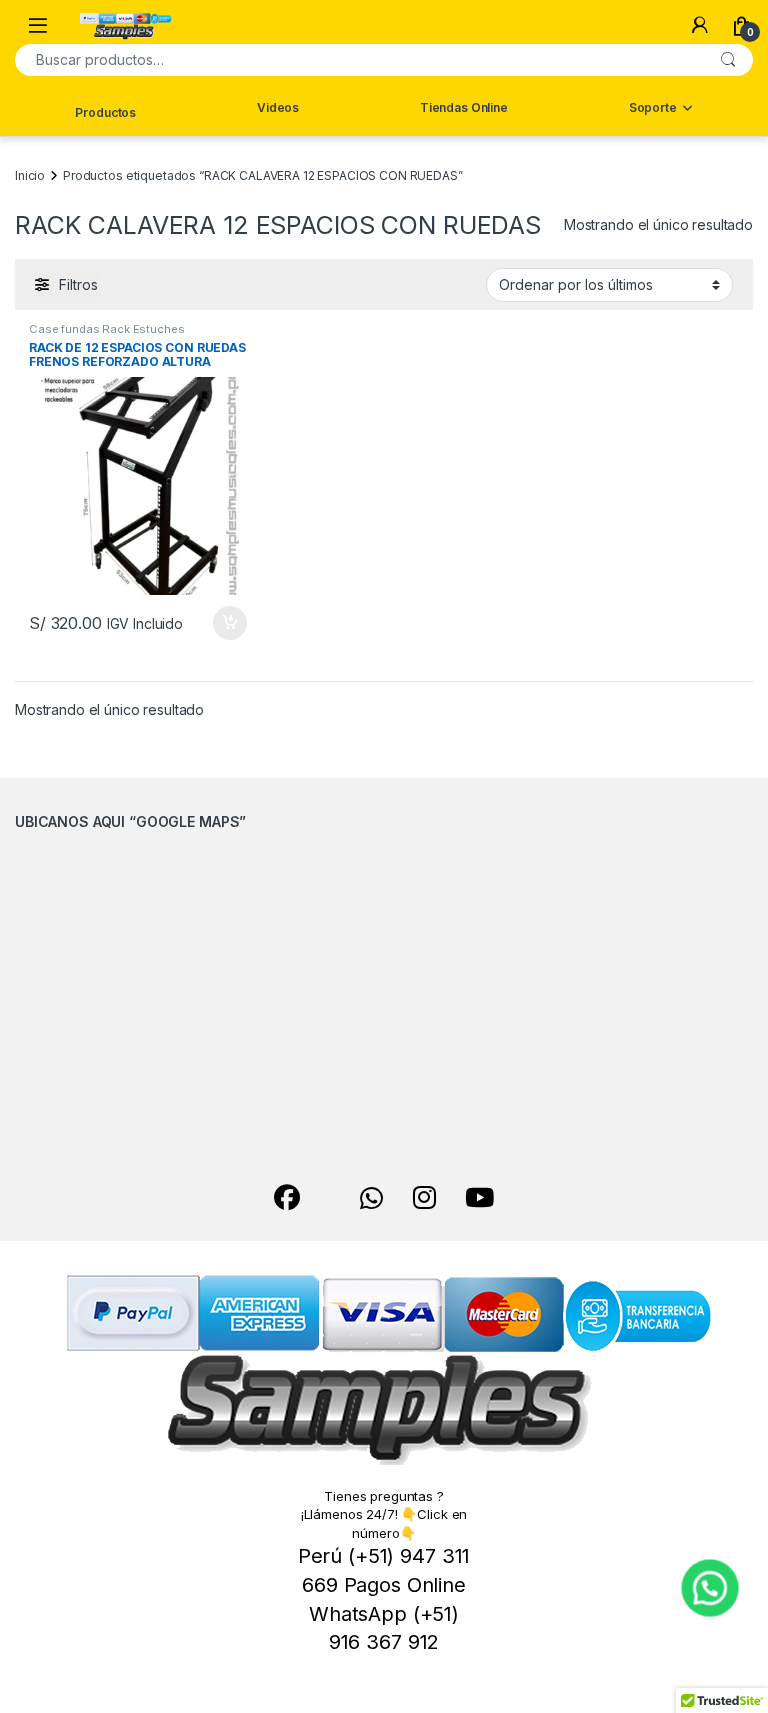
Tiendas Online (464, 107)
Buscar (728, 60)
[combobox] (359, 60)
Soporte (653, 107)
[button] (710, 1588)
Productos (105, 112)
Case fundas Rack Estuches (107, 329)
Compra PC (660, 150)
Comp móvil (661, 180)
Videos (278, 107)
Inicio (30, 175)
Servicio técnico (661, 219)
